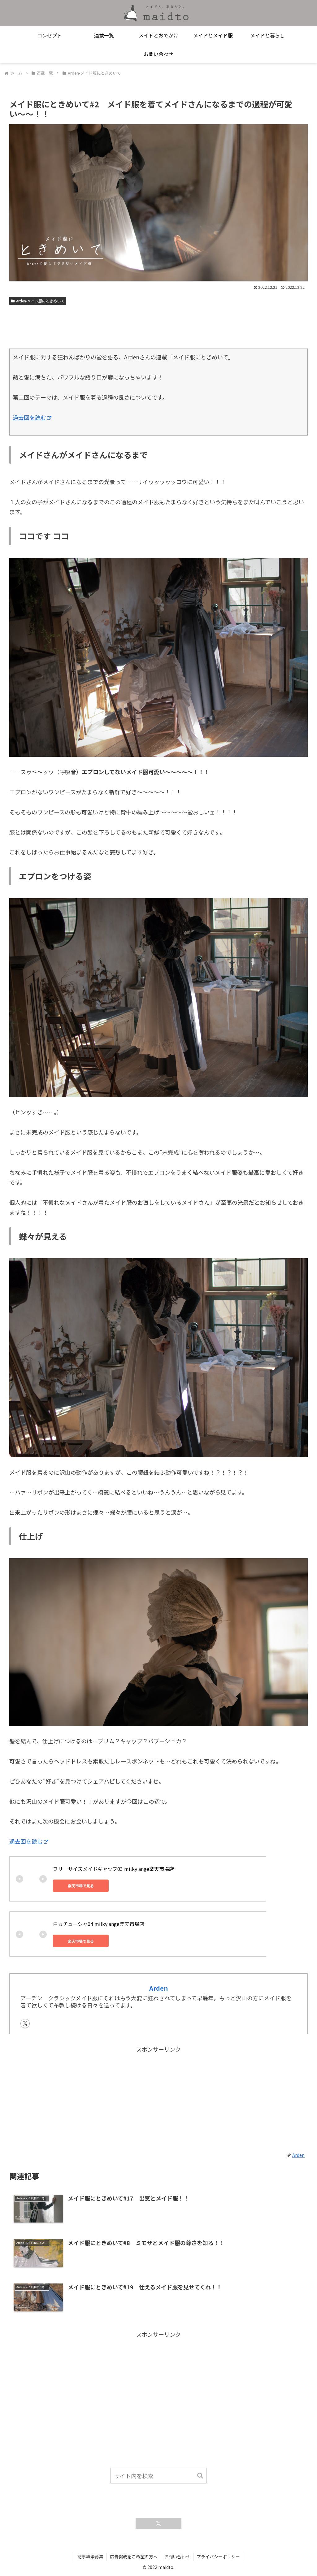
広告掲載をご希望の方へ (134, 2556)
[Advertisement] (158, 325)
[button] (200, 2476)
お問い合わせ (177, 2556)
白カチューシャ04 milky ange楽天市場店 (99, 1924)
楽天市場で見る (81, 1886)
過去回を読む (29, 417)
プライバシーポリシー (218, 2556)
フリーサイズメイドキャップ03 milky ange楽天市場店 (113, 1869)
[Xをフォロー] (25, 2023)
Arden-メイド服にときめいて (40, 301)
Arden (158, 1988)
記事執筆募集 (90, 2556)
